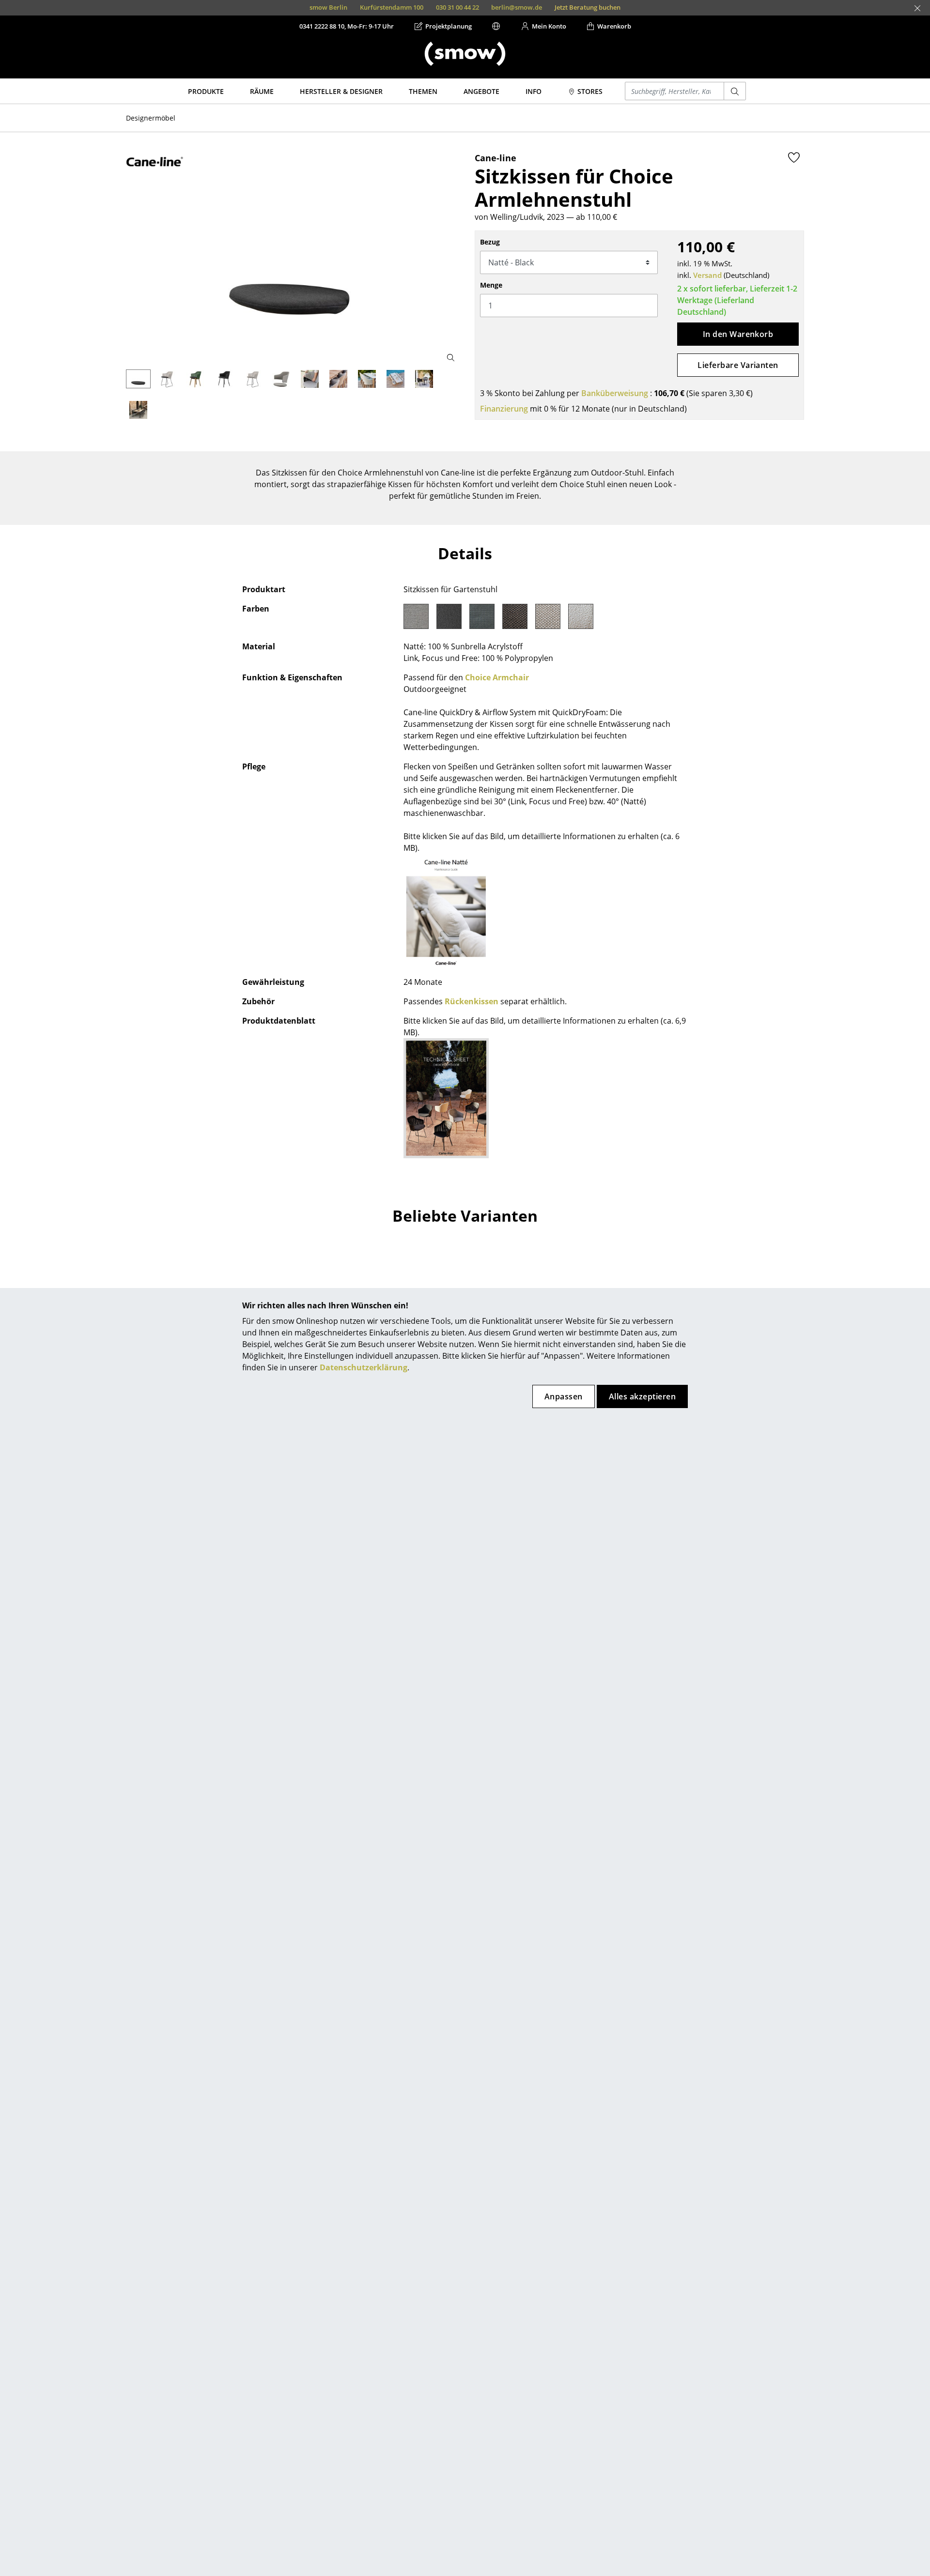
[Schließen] (917, 8)
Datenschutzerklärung (364, 1367)
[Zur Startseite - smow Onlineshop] (465, 54)
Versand (707, 275)
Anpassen (564, 1396)
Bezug (490, 242)
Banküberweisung (615, 393)
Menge (491, 285)
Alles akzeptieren (642, 1396)
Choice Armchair (497, 677)
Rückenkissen (472, 1001)
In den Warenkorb (738, 334)
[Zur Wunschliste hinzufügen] (794, 157)
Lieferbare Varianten (738, 365)
